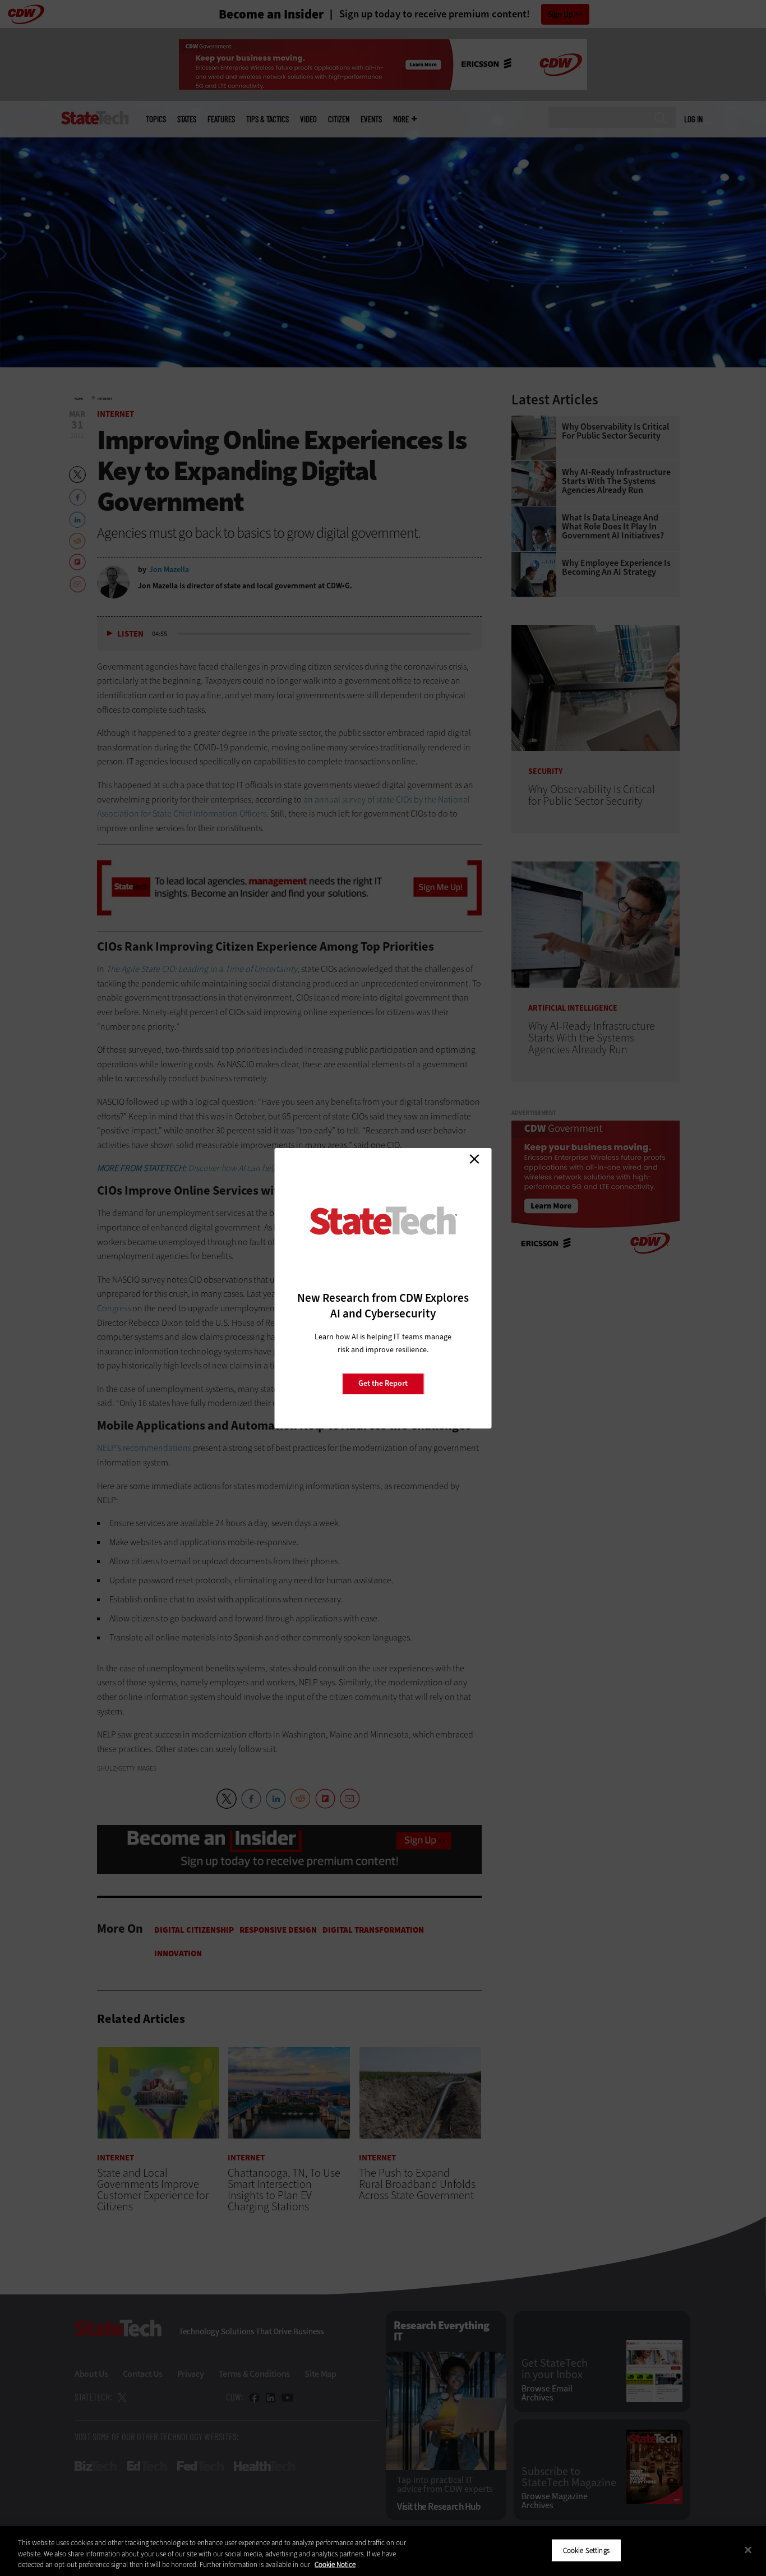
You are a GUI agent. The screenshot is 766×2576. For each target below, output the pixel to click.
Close (474, 1159)
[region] (383, 2551)
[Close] (748, 2550)
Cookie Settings (586, 2550)
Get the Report (383, 1383)
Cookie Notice (335, 2565)
